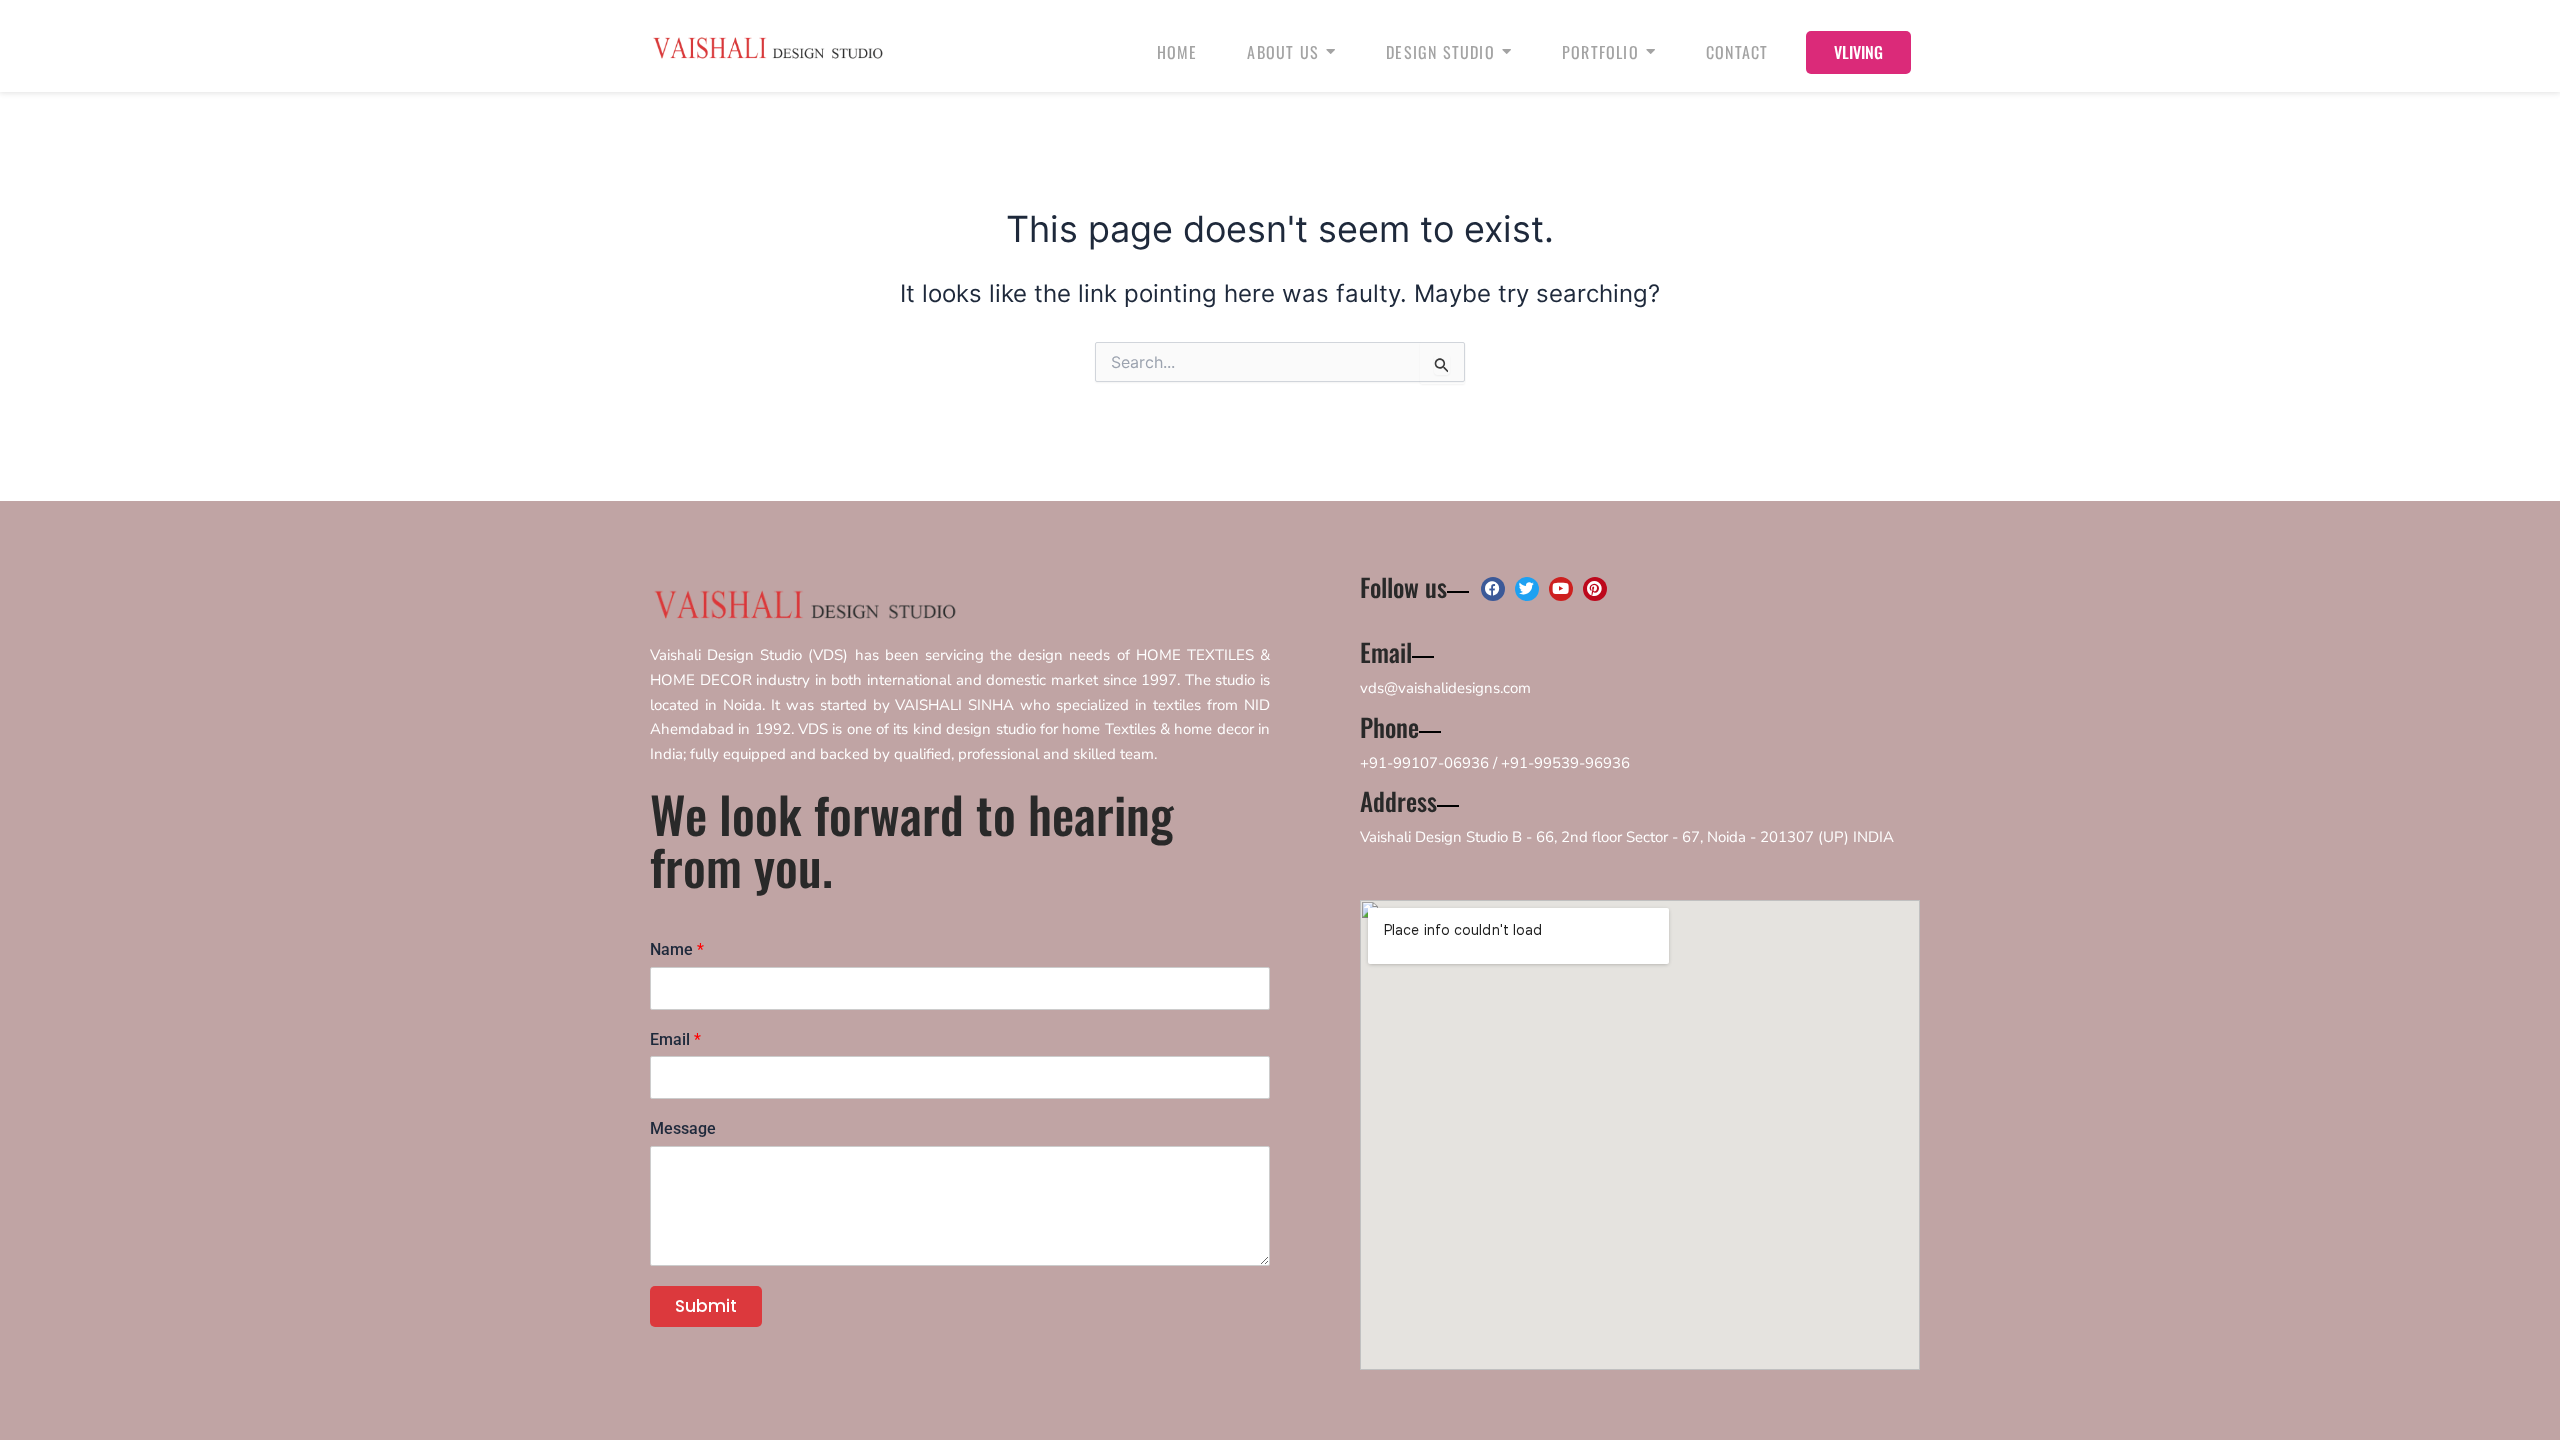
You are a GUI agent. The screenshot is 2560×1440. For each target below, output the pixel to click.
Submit (706, 1306)
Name (677, 949)
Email (675, 1039)
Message (683, 1128)
